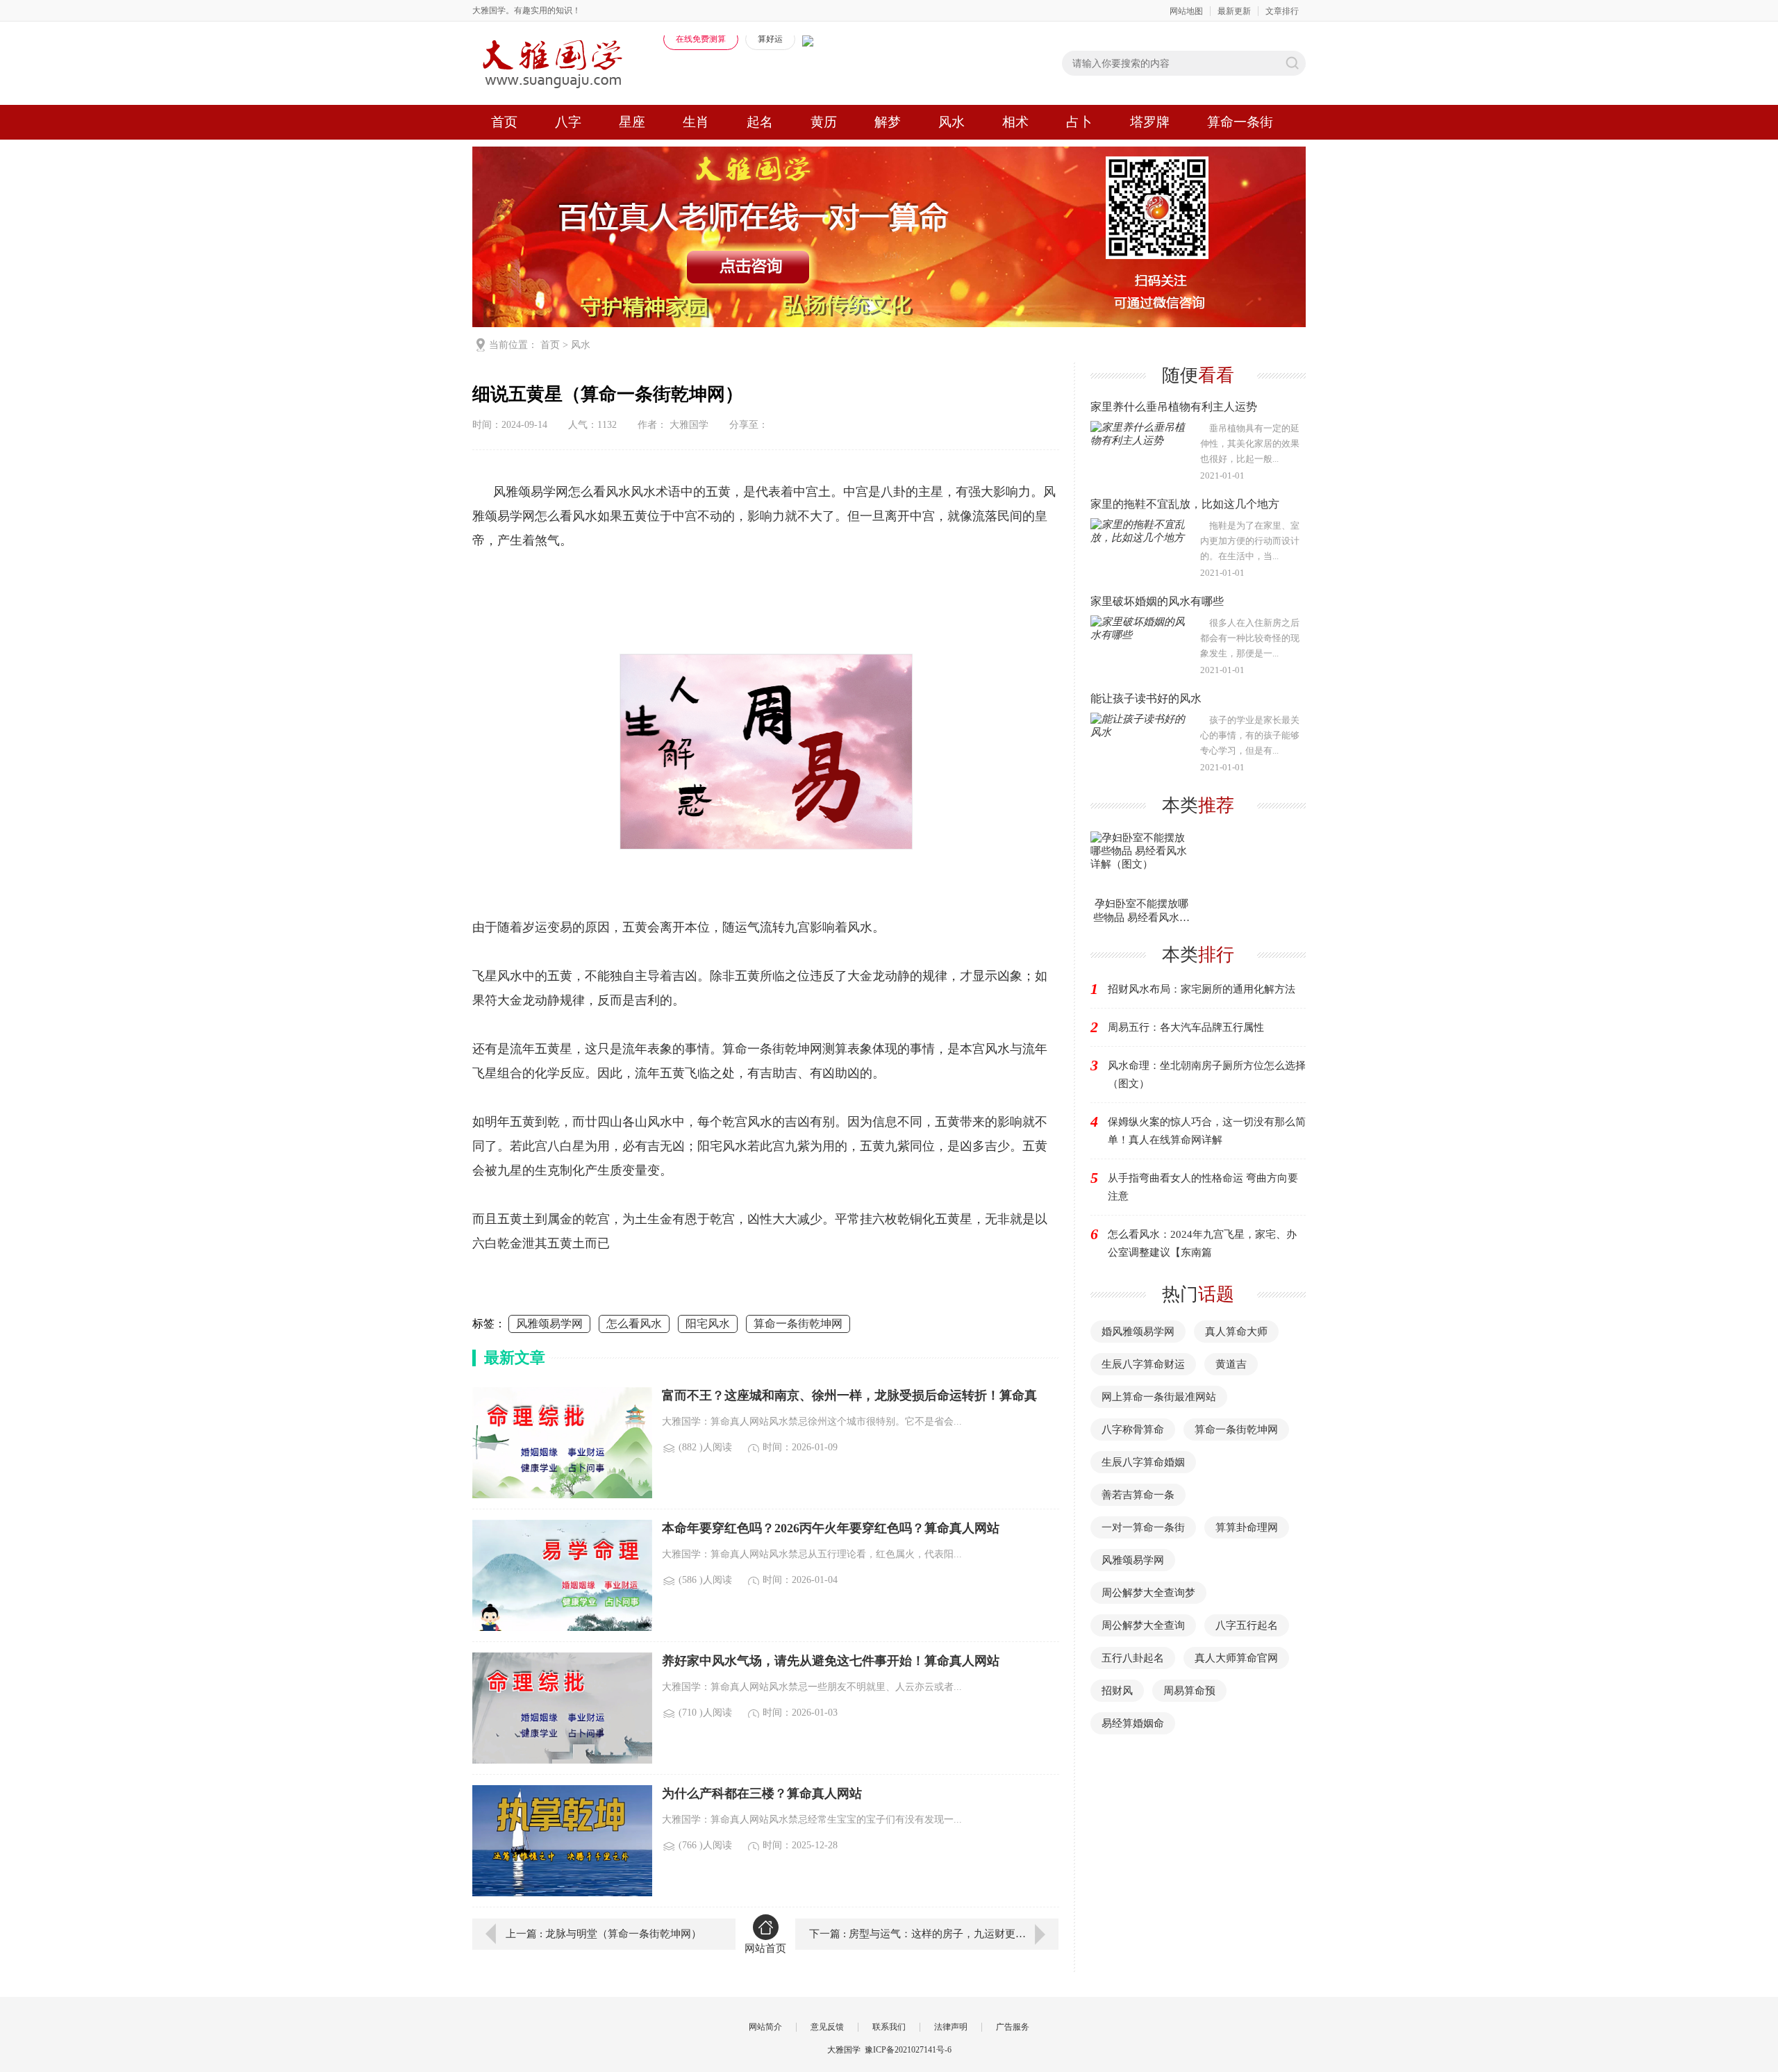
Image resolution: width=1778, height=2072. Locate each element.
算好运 (770, 39)
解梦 (888, 122)
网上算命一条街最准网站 (1159, 1397)
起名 (760, 122)
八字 (568, 122)
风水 (952, 122)
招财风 (1117, 1691)
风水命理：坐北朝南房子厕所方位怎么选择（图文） (1207, 1075)
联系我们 (889, 2027)
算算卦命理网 (1247, 1527)
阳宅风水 (708, 1324)
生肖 (696, 122)
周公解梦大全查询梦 (1148, 1593)
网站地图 (1186, 11)
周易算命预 (1189, 1691)
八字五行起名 (1247, 1625)
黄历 (824, 122)
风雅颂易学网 (549, 1324)
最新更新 (1234, 11)
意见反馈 (827, 2027)
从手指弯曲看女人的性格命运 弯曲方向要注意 (1203, 1187)
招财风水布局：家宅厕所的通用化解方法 (1202, 989)
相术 (1015, 122)
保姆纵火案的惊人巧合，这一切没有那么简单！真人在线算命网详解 (1207, 1131)
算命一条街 (1240, 122)
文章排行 (1282, 11)
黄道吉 (1231, 1364)
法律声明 (951, 2027)
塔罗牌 (1150, 122)
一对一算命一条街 (1143, 1527)
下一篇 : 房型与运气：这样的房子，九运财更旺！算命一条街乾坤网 (934, 1934)
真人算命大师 (1236, 1332)
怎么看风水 (634, 1324)
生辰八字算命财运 (1143, 1364)
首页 (504, 122)
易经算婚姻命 (1133, 1723)
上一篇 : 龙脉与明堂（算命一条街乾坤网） (604, 1934)
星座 (632, 122)
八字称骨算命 (1133, 1429)
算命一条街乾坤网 (798, 1324)
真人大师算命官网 (1236, 1658)
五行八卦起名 (1133, 1658)
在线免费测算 (701, 39)
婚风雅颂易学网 (1138, 1332)
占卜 (1079, 122)
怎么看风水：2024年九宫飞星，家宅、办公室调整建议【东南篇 (1202, 1243)
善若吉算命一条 (1138, 1495)
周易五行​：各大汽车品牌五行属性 (1186, 1027)
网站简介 (765, 2027)
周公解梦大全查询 (1143, 1625)
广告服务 (1013, 2027)
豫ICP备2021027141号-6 (908, 2050)
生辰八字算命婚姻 (1143, 1462)
